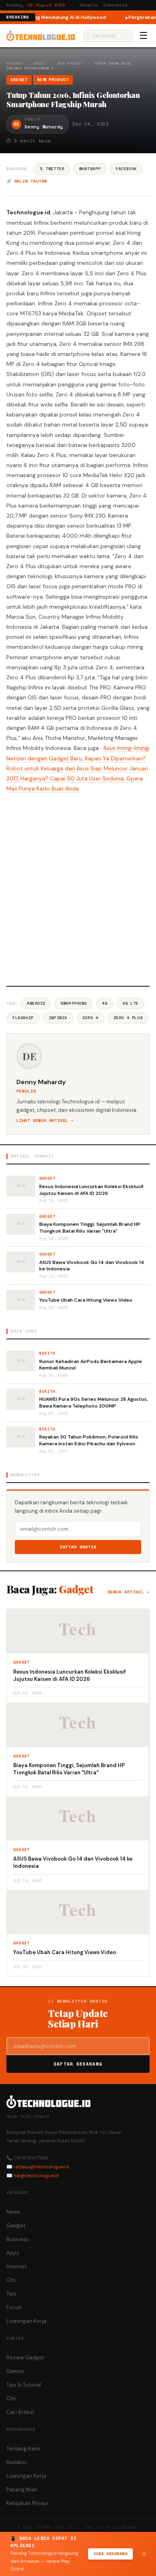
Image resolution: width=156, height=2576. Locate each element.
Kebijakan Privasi (27, 2503)
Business (18, 2239)
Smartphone (74, 1003)
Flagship (23, 1018)
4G (105, 1003)
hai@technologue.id (36, 2176)
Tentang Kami (23, 2449)
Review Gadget (25, 2358)
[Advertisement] (78, 888)
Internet (16, 2266)
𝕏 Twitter (52, 169)
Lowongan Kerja (26, 2321)
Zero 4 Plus (128, 1018)
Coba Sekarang (111, 2554)
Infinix (58, 1018)
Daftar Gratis (78, 1547)
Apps (13, 2253)
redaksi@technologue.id (41, 2167)
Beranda (14, 63)
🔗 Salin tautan (27, 181)
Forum (14, 2307)
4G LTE (130, 1003)
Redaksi (16, 2462)
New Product (71, 63)
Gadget (40, 63)
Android (36, 1003)
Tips (11, 2294)
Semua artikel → (129, 1592)
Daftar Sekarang (78, 2064)
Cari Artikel (20, 2412)
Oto (11, 2280)
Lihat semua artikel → (45, 1120)
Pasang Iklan (22, 2490)
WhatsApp (90, 169)
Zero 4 (90, 1018)
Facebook (126, 169)
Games (15, 2371)
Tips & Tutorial (24, 2385)
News (13, 2212)
